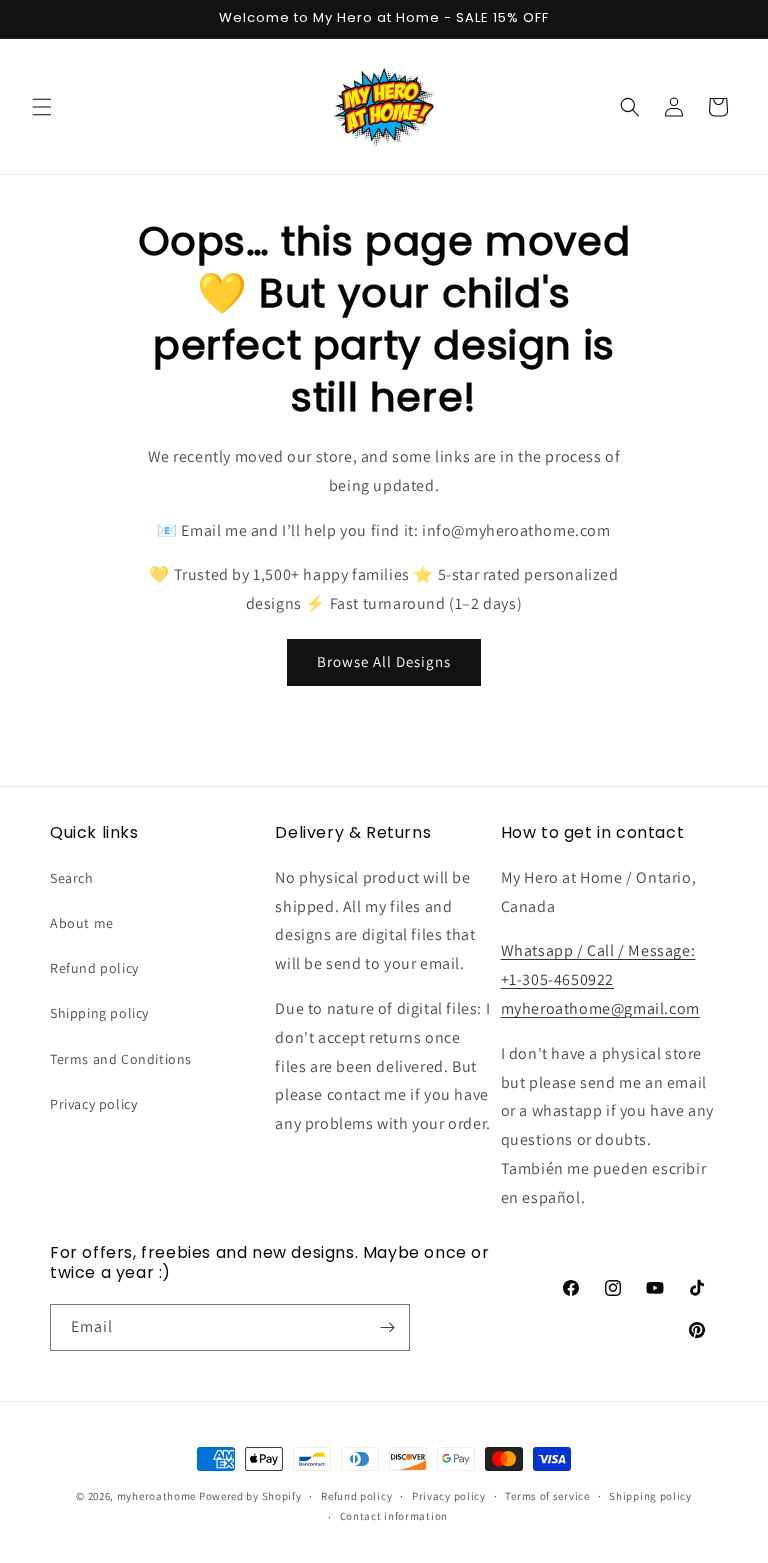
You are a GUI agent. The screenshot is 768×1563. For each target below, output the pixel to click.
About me (82, 923)
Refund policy (94, 968)
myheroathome (156, 1496)
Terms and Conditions (121, 1059)
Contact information (394, 1516)
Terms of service (547, 1496)
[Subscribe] (387, 1327)
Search (72, 878)
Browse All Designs (384, 661)
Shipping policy (99, 1013)
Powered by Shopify (250, 1496)
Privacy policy (93, 1104)
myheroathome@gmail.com (600, 1008)
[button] (42, 107)
